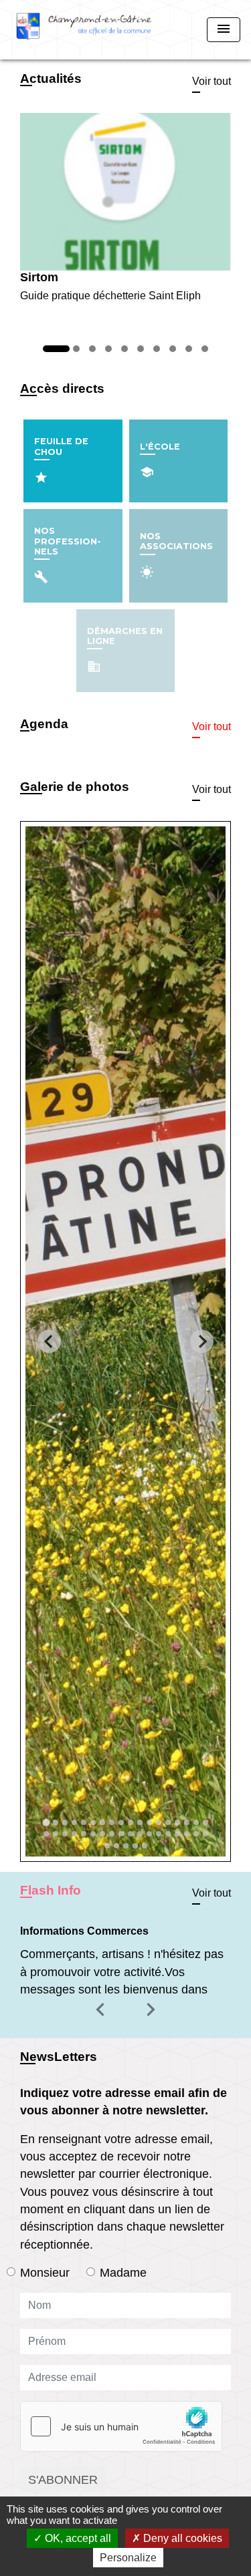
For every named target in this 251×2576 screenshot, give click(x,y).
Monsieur (45, 2273)
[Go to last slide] (49, 1341)
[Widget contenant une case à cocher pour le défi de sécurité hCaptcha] (121, 2426)
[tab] (46, 1822)
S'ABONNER (63, 2480)
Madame (123, 2273)
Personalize (128, 2558)
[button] (102, 2019)
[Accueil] (84, 30)
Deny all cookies (181, 2538)
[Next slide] (202, 1341)
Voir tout (212, 81)
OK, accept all (77, 2538)
